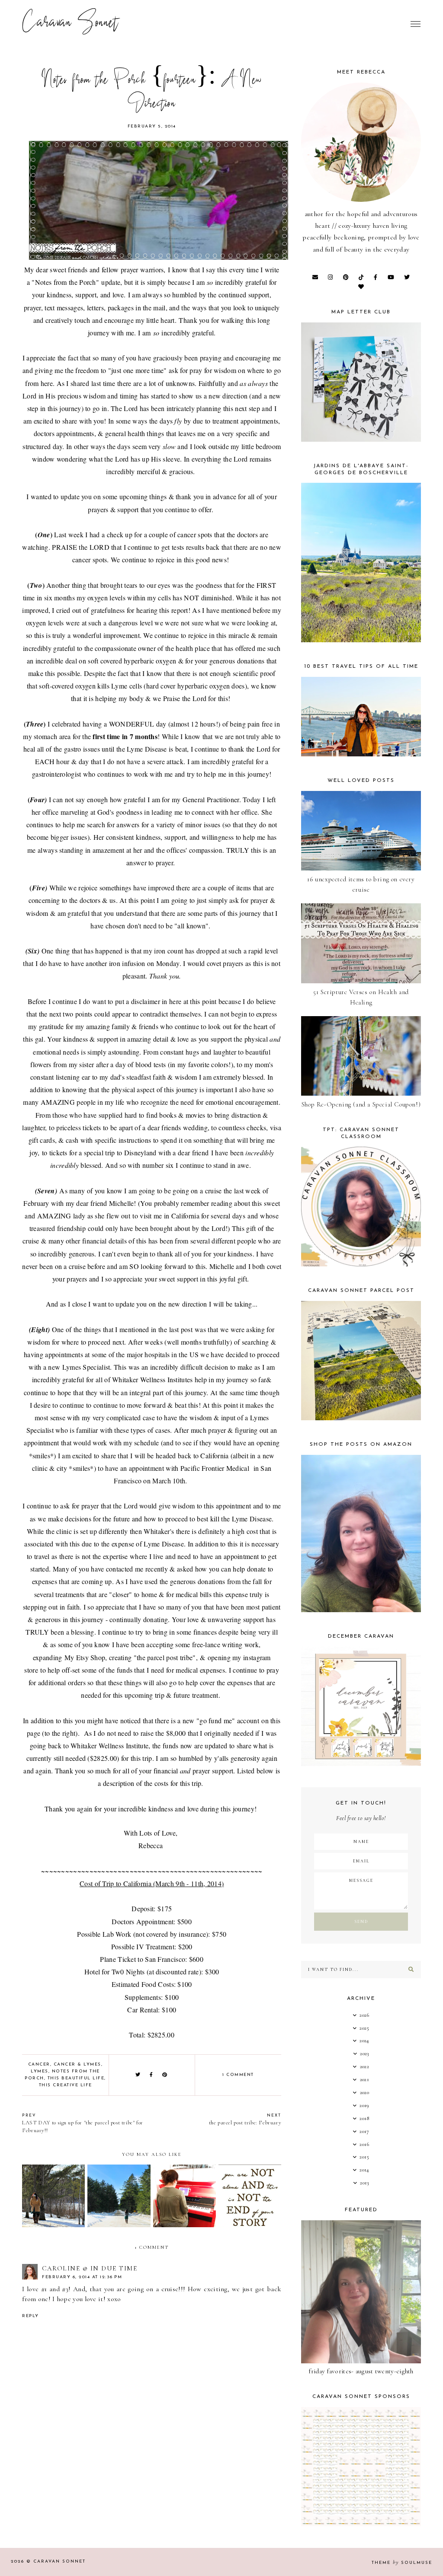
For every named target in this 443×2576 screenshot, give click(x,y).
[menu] (416, 24)
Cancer (39, 2064)
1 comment (238, 2075)
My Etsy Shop (85, 1657)
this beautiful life (76, 2078)
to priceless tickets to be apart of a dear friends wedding (128, 1127)
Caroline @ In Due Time (90, 2268)
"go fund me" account (228, 1720)
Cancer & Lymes (77, 2064)
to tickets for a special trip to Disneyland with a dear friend (125, 1153)
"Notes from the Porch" (65, 282)
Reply (30, 2316)
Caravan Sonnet (70, 24)
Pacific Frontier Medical (216, 1468)
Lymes (40, 2071)
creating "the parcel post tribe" (152, 1657)
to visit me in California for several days (189, 1216)
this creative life (66, 2085)
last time (103, 383)
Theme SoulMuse (402, 2563)
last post (181, 1329)
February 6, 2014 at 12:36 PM (82, 2277)
